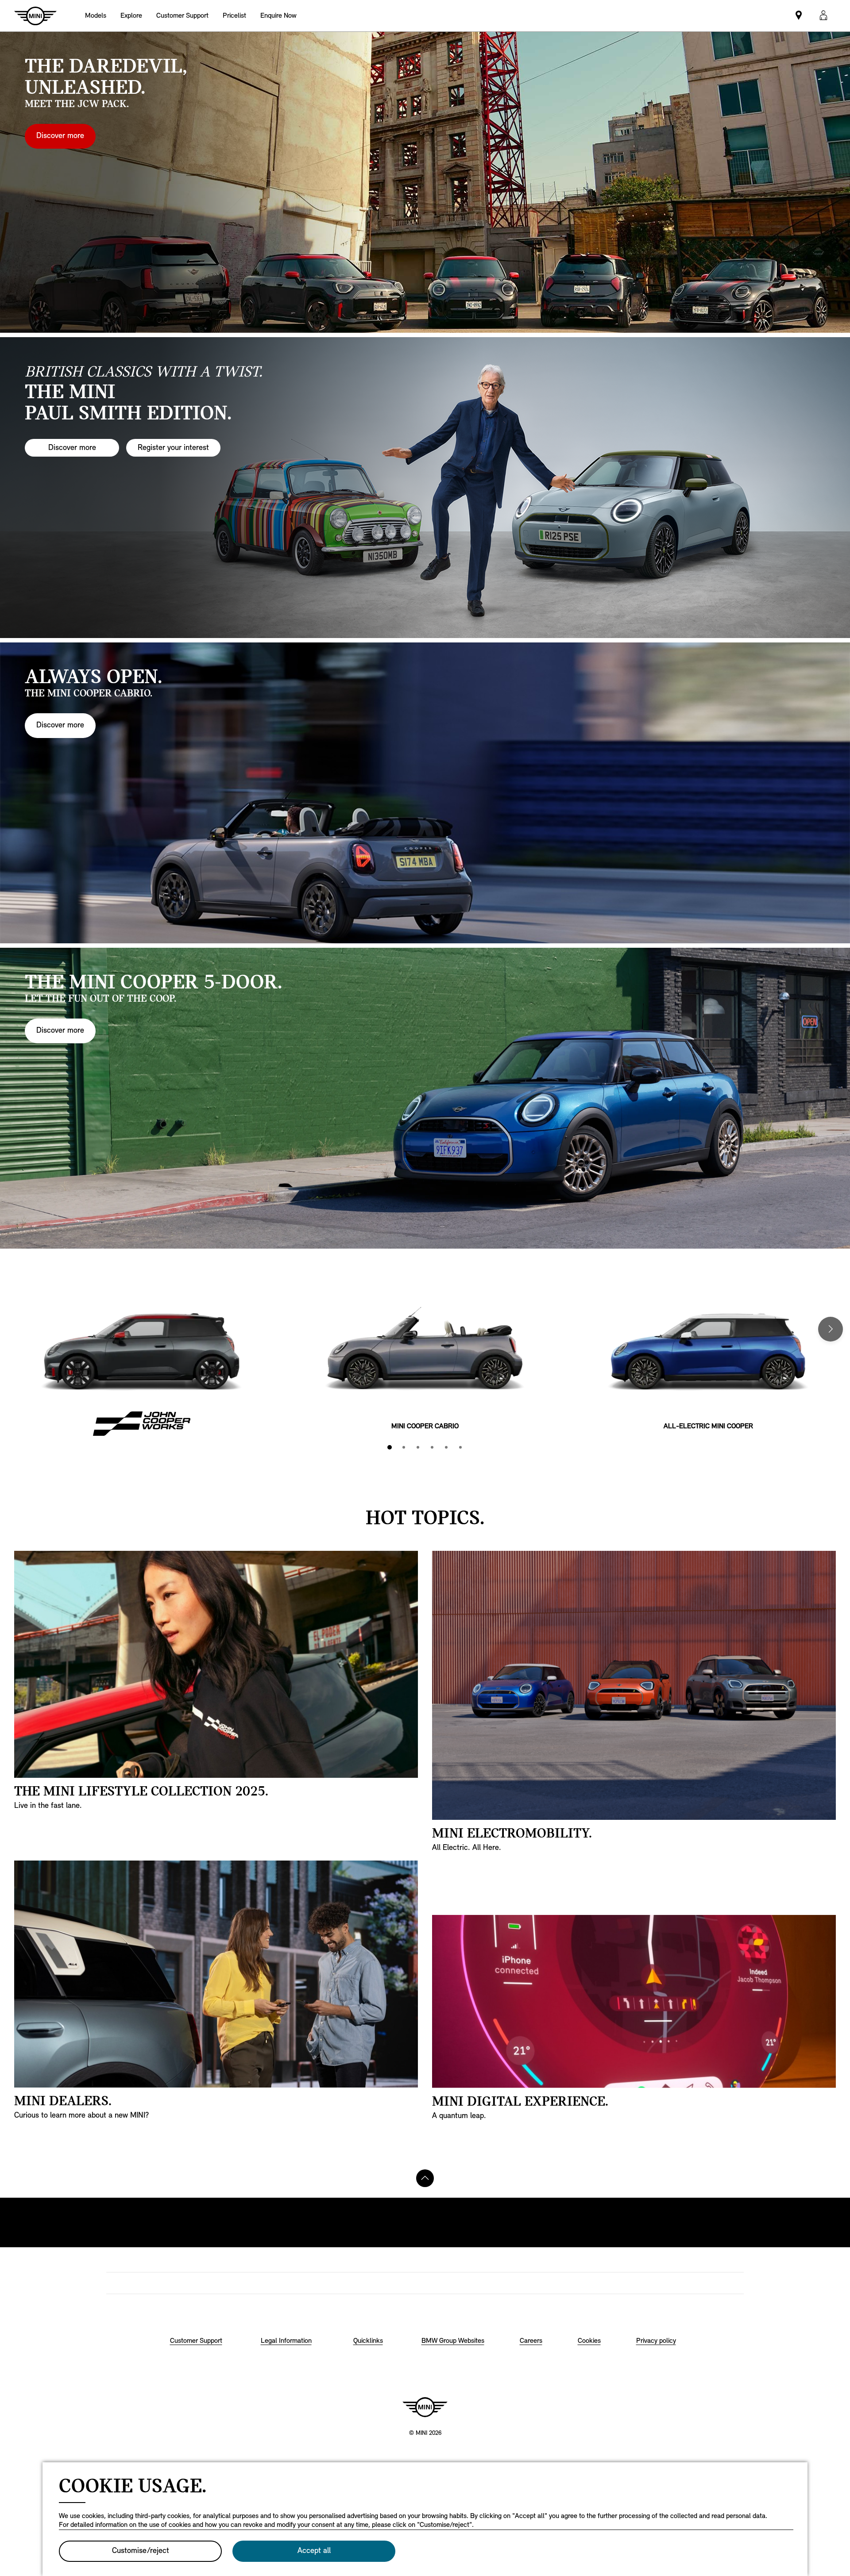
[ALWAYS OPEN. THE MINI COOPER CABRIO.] (425, 793)
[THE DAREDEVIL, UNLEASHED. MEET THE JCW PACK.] (425, 182)
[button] (823, 16)
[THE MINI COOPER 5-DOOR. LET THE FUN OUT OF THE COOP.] (425, 1098)
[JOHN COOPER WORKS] (142, 1361)
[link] (182, 16)
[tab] (390, 1447)
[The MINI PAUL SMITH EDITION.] (425, 488)
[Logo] (425, 2407)
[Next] (831, 1329)
